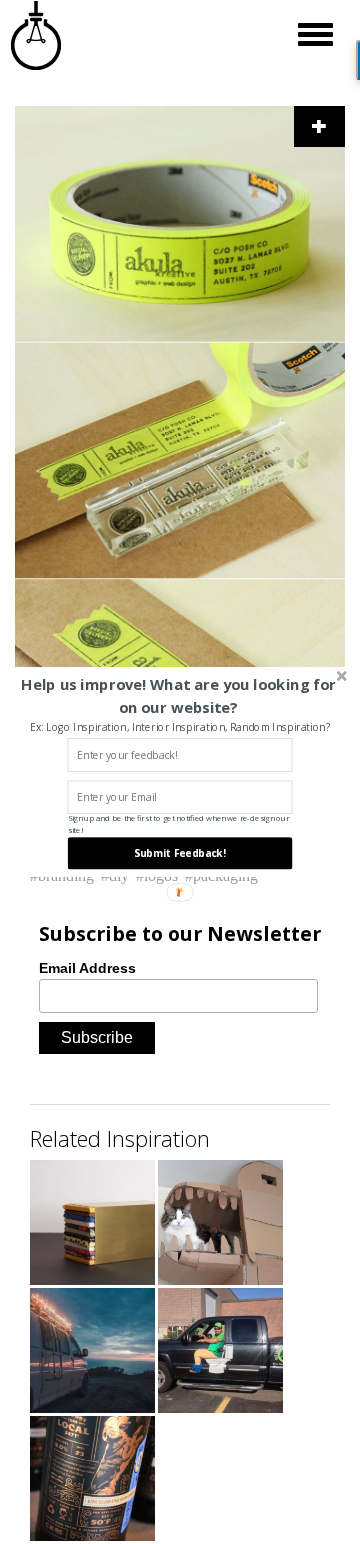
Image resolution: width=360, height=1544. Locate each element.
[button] (178, 695)
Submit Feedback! (180, 853)
